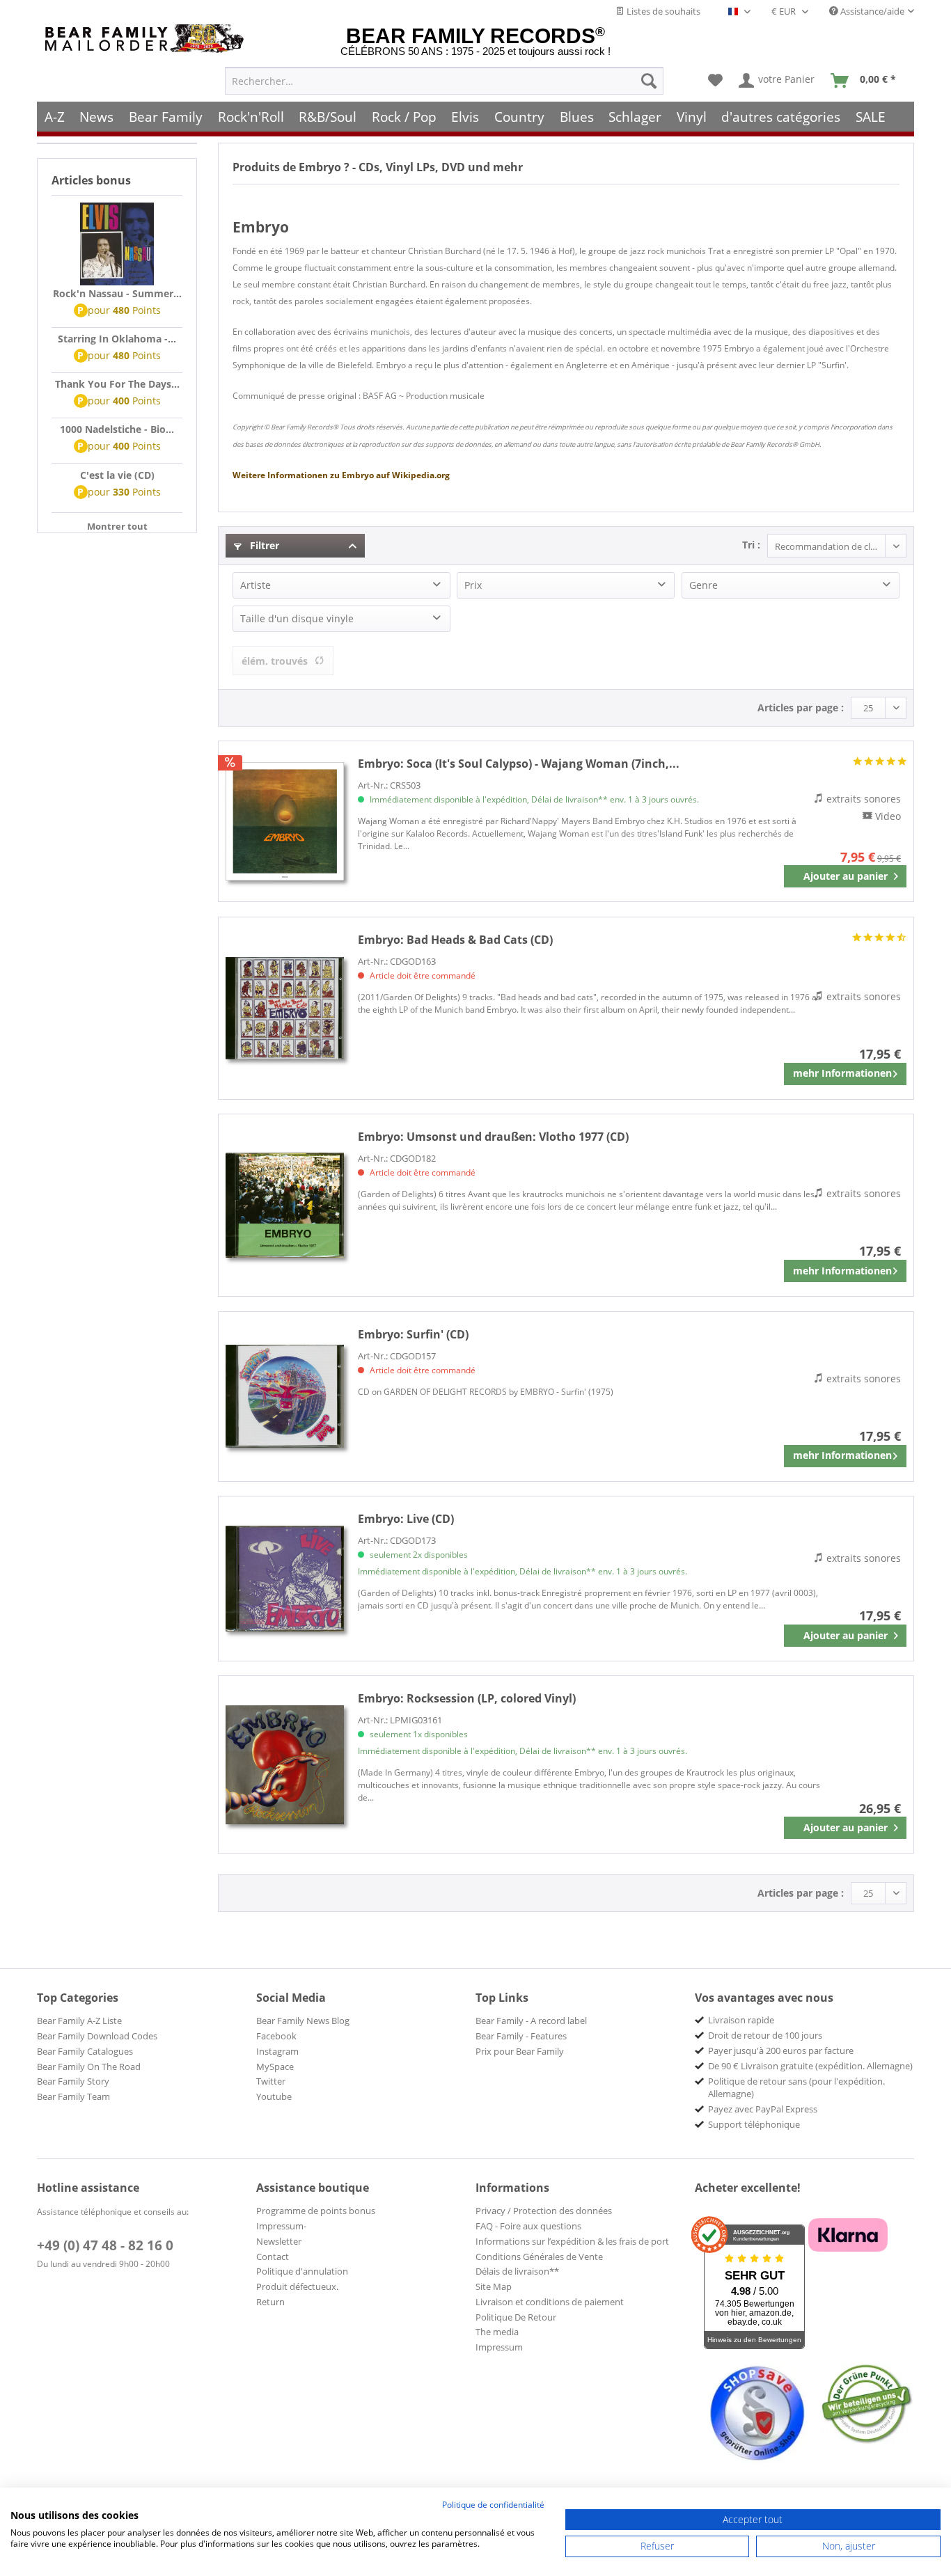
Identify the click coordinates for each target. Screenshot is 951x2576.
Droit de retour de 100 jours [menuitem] (765, 2035)
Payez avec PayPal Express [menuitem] (763, 2109)
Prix (473, 585)
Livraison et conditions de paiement (550, 2302)
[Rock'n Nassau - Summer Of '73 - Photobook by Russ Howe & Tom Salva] (117, 244)
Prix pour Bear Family (520, 2051)
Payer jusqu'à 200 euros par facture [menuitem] (781, 2050)
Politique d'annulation (302, 2271)
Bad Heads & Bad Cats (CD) (455, 940)
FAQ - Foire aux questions (528, 2226)
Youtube (274, 2096)
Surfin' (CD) (413, 1334)
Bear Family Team (73, 2096)
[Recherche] (649, 81)
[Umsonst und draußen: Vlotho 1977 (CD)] (285, 1205)
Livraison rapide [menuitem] (741, 2020)
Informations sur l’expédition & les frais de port (572, 2241)
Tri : (751, 545)
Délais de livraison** (517, 2271)
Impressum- (281, 2226)
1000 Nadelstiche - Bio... (117, 429)
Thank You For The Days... (117, 384)
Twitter (271, 2081)
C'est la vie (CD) (117, 475)
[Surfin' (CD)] (285, 1397)
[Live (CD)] (285, 1579)
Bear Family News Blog (303, 2021)
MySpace (275, 2067)
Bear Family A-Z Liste (79, 2021)
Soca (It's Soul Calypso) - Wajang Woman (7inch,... (519, 764)
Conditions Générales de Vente (539, 2257)
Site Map (494, 2286)
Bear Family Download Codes (97, 2036)
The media (497, 2332)
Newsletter (279, 2241)
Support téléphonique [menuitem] (754, 2124)
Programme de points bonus (316, 2211)
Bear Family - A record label (531, 2021)
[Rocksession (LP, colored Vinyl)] (285, 1764)
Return (270, 2302)
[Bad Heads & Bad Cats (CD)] (285, 1008)
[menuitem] (444, 81)
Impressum (499, 2347)
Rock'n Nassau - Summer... (117, 293)
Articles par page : (801, 708)
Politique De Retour (516, 2317)
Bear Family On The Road (89, 2067)
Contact (273, 2257)
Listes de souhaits (662, 11)
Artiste (256, 585)
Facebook (276, 2036)
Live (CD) (406, 1519)
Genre (704, 585)
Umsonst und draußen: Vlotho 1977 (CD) (493, 1137)
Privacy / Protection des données (544, 2211)
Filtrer (263, 545)
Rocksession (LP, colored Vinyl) (467, 1698)
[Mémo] (715, 81)
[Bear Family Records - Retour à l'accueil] (147, 39)
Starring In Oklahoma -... (117, 339)
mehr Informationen (842, 1073)
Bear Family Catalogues (85, 2051)
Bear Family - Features (521, 2036)
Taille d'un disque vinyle (297, 618)
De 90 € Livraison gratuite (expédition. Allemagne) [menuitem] (810, 2066)
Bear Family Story (73, 2081)
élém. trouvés (275, 661)
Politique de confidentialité (493, 2505)
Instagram (277, 2051)
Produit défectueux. (297, 2286)
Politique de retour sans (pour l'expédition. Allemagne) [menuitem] (796, 2087)
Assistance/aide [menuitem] (871, 11)
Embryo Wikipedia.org (341, 475)
